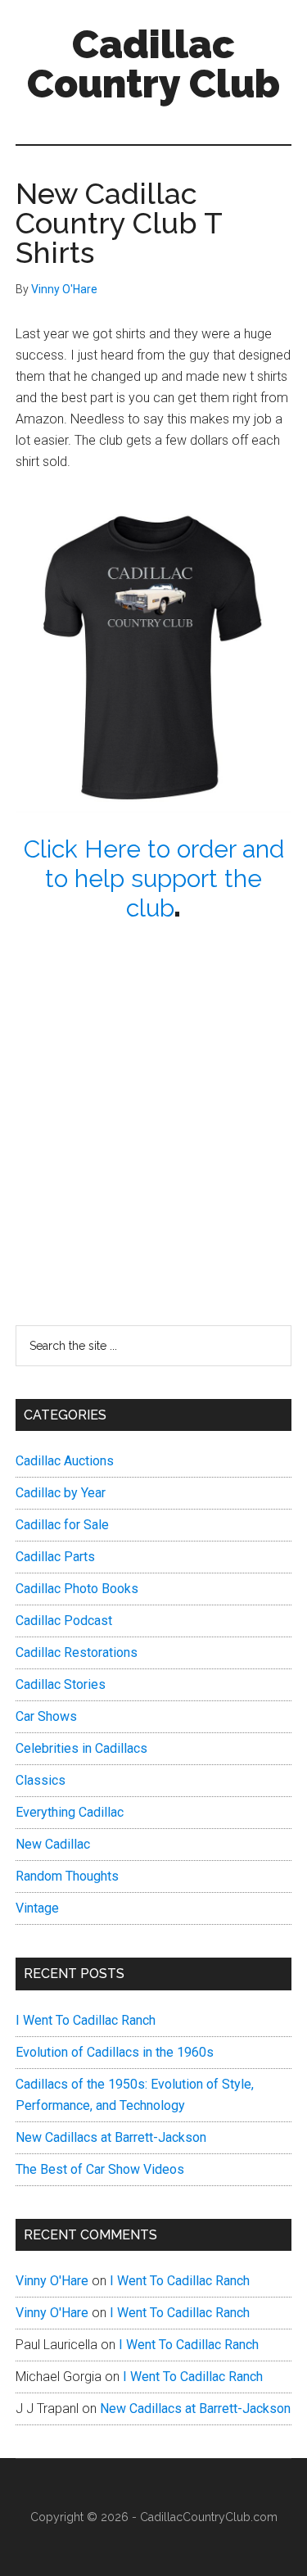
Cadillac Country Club (153, 64)
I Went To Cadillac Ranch (86, 2020)
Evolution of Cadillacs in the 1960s (115, 2052)
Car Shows (46, 1716)
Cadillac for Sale (62, 1525)
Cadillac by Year (61, 1493)
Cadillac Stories (61, 1684)
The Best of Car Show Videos (100, 2169)
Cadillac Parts (55, 1557)
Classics (41, 1780)
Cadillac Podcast (64, 1621)
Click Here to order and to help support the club (154, 878)
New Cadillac (53, 1844)
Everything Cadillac (70, 1812)
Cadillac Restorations (77, 1652)
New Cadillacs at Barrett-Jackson (111, 2137)
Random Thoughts (67, 1876)
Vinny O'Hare (52, 2281)
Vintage (37, 1908)
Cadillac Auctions (65, 1461)
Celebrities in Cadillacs (81, 1748)
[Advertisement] (153, 1090)
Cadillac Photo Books (77, 1589)
